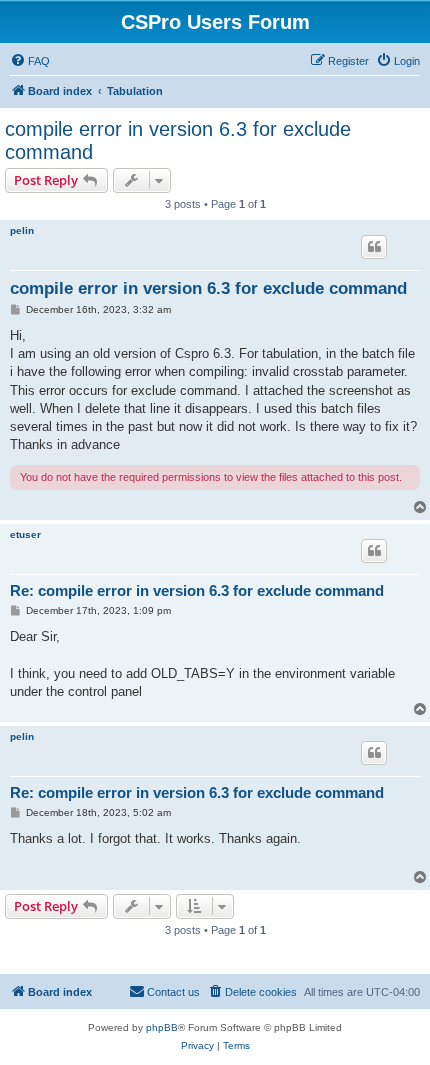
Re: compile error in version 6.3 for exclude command (197, 590)
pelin (22, 230)
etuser (25, 534)
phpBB (162, 1027)
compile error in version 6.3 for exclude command (178, 140)
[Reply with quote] (374, 247)
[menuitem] (30, 61)
